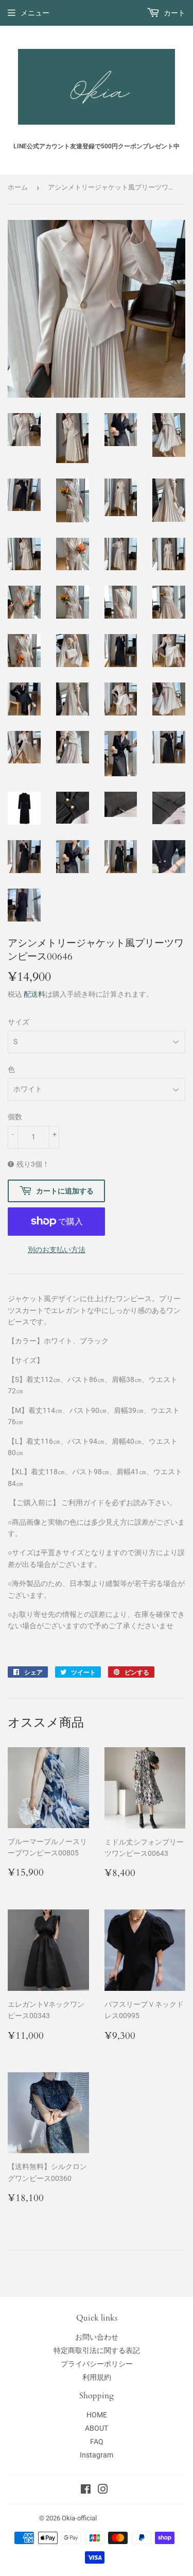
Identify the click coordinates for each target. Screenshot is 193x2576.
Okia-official (83, 2518)
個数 (15, 1117)
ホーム (18, 187)
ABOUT (97, 2428)
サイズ (19, 1022)
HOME (97, 2415)
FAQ (97, 2442)
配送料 (34, 994)
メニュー (35, 13)
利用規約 (97, 2377)
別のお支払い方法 (57, 1250)
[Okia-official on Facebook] (86, 2490)
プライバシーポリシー (97, 2364)
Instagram (97, 2455)
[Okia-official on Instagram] (103, 2490)
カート (174, 13)
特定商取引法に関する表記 (97, 2350)
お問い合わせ (97, 2337)
